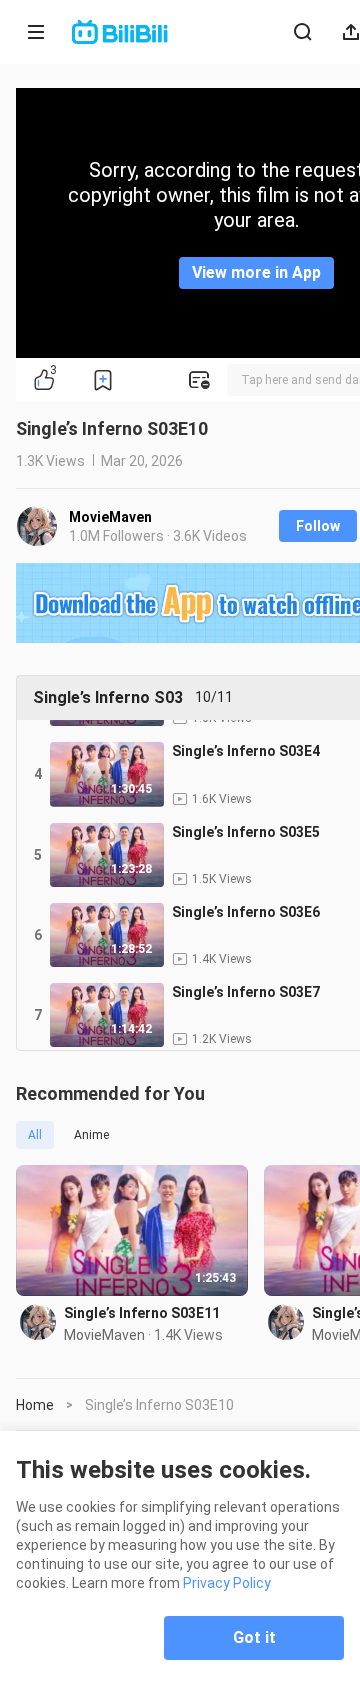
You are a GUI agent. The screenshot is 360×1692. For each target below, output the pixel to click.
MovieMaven (110, 517)
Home (35, 1405)
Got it (254, 1637)
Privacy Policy (227, 1583)
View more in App (256, 272)
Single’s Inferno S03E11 (142, 1313)
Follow (318, 526)
